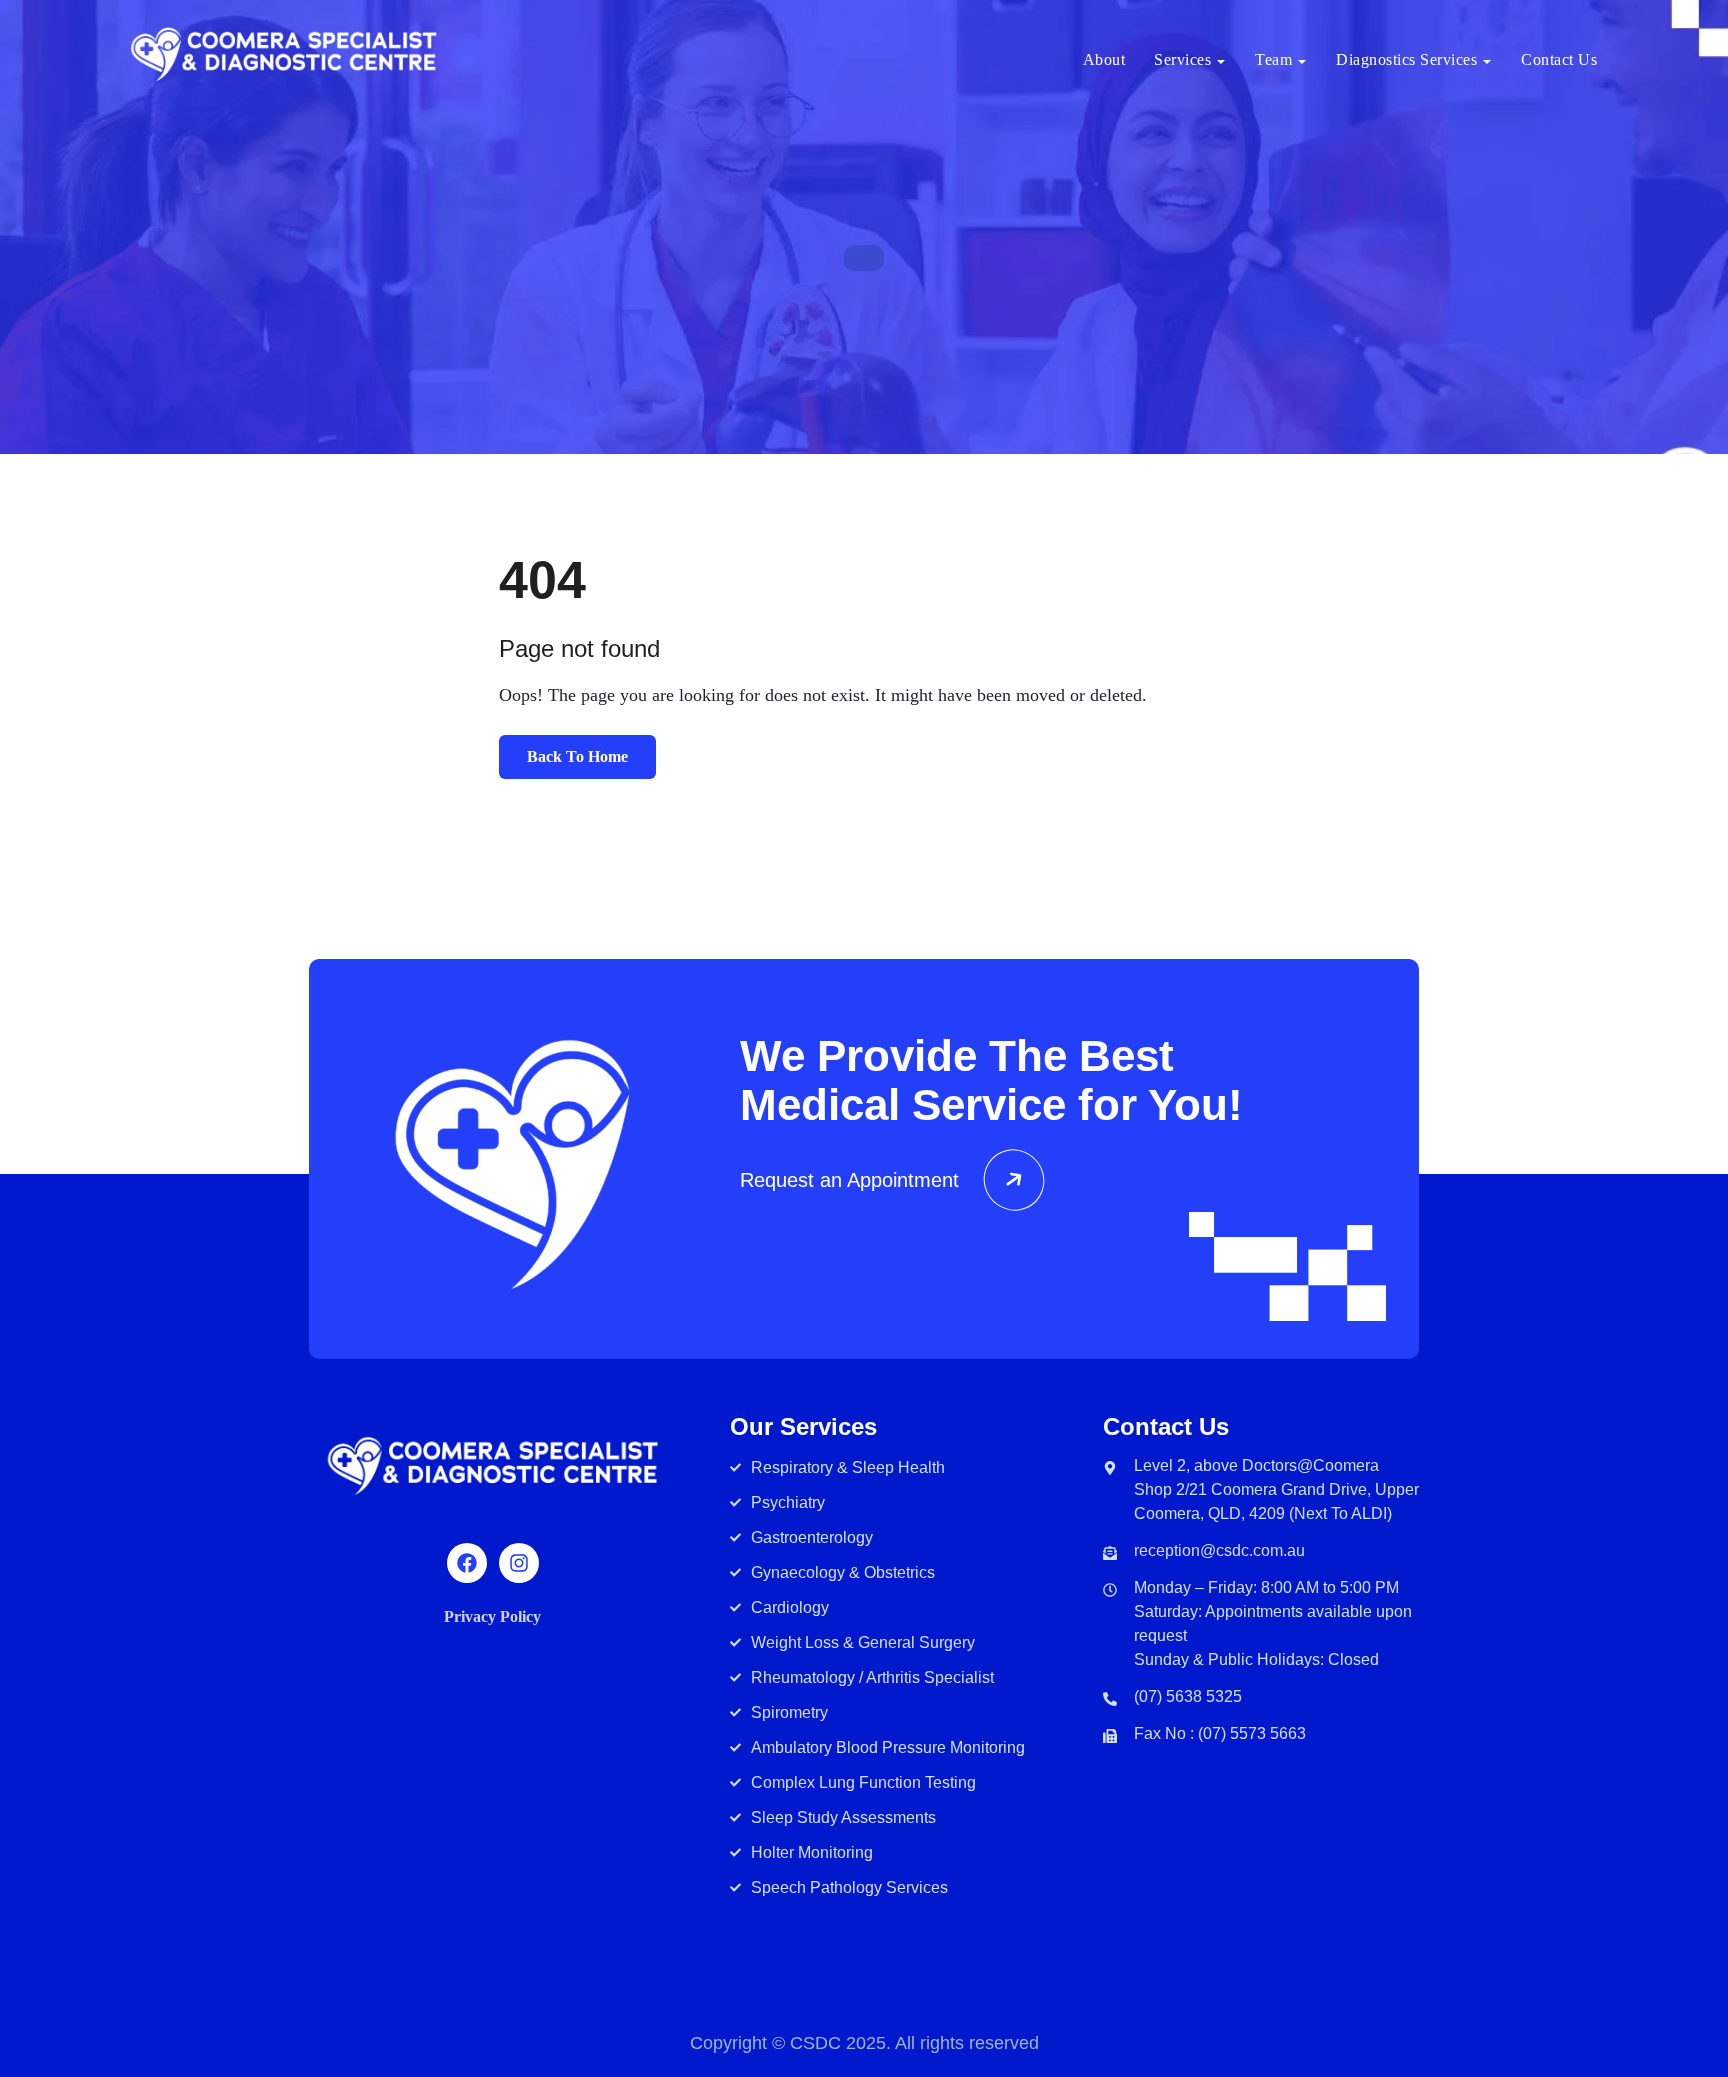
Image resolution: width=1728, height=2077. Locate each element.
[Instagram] (519, 1563)
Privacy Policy (492, 1616)
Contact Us (1559, 59)
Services (1182, 59)
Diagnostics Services (1406, 59)
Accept (1139, 2002)
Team (1273, 59)
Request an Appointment (849, 1180)
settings (1007, 2014)
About (1104, 59)
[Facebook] (467, 1563)
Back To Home (577, 756)
